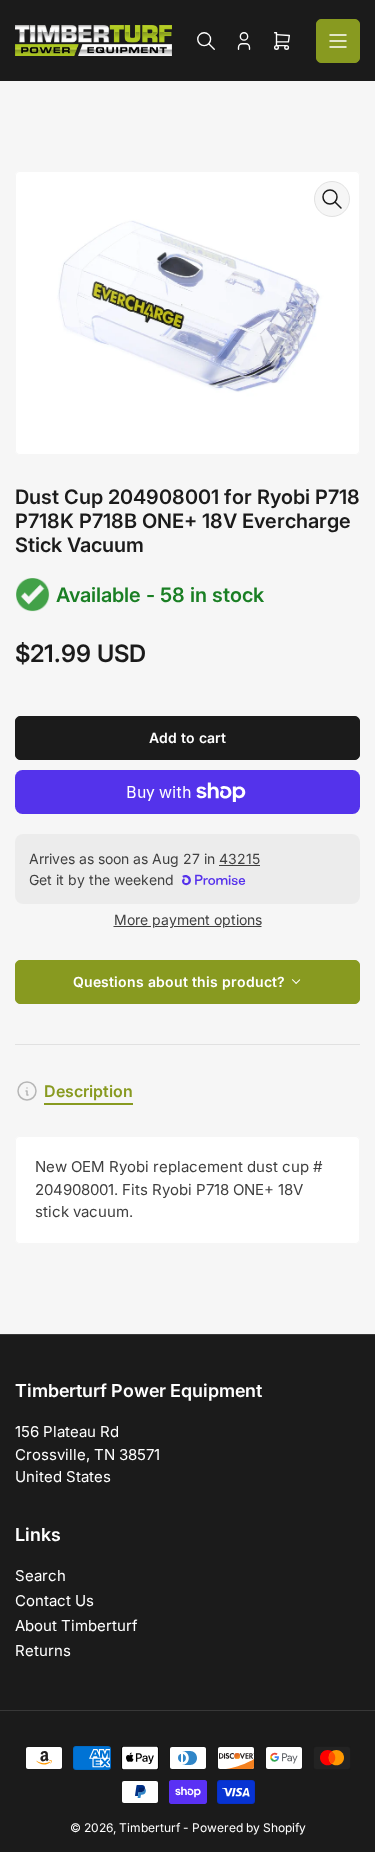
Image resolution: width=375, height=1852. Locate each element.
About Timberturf (76, 1625)
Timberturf (149, 1827)
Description (88, 1091)
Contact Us (54, 1600)
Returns (43, 1650)
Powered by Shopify (249, 1827)
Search (40, 1575)
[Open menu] (338, 41)
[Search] (206, 41)
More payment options (188, 919)
